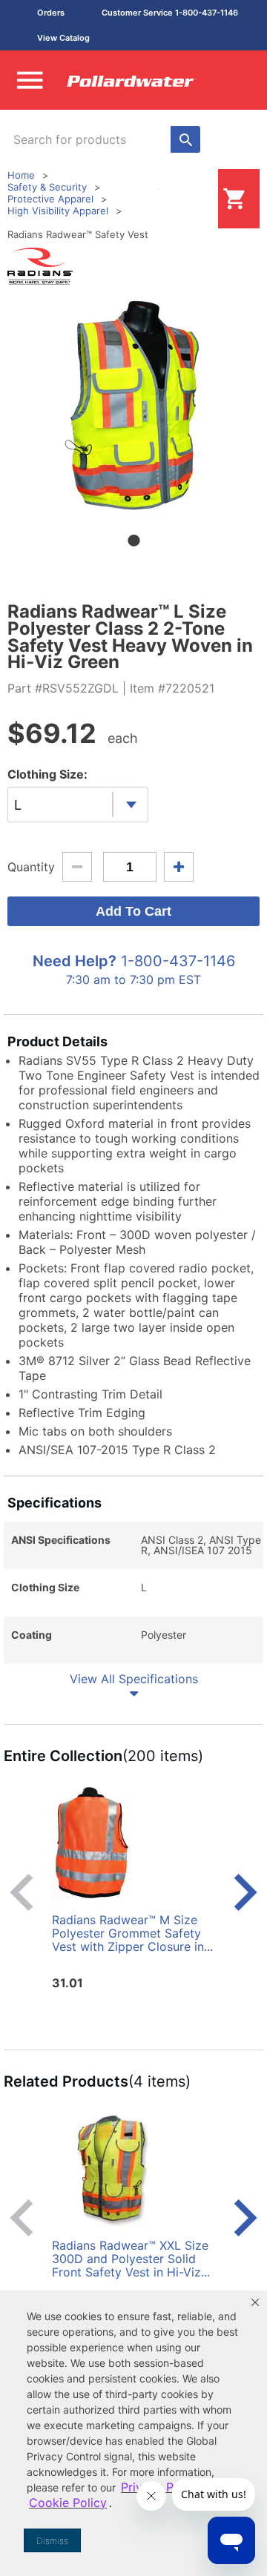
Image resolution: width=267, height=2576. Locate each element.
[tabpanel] (133, 403)
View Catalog (63, 38)
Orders (51, 13)
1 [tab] (133, 541)
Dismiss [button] (52, 2541)
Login (194, 198)
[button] (255, 2302)
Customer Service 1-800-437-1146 (170, 13)
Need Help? (75, 961)
